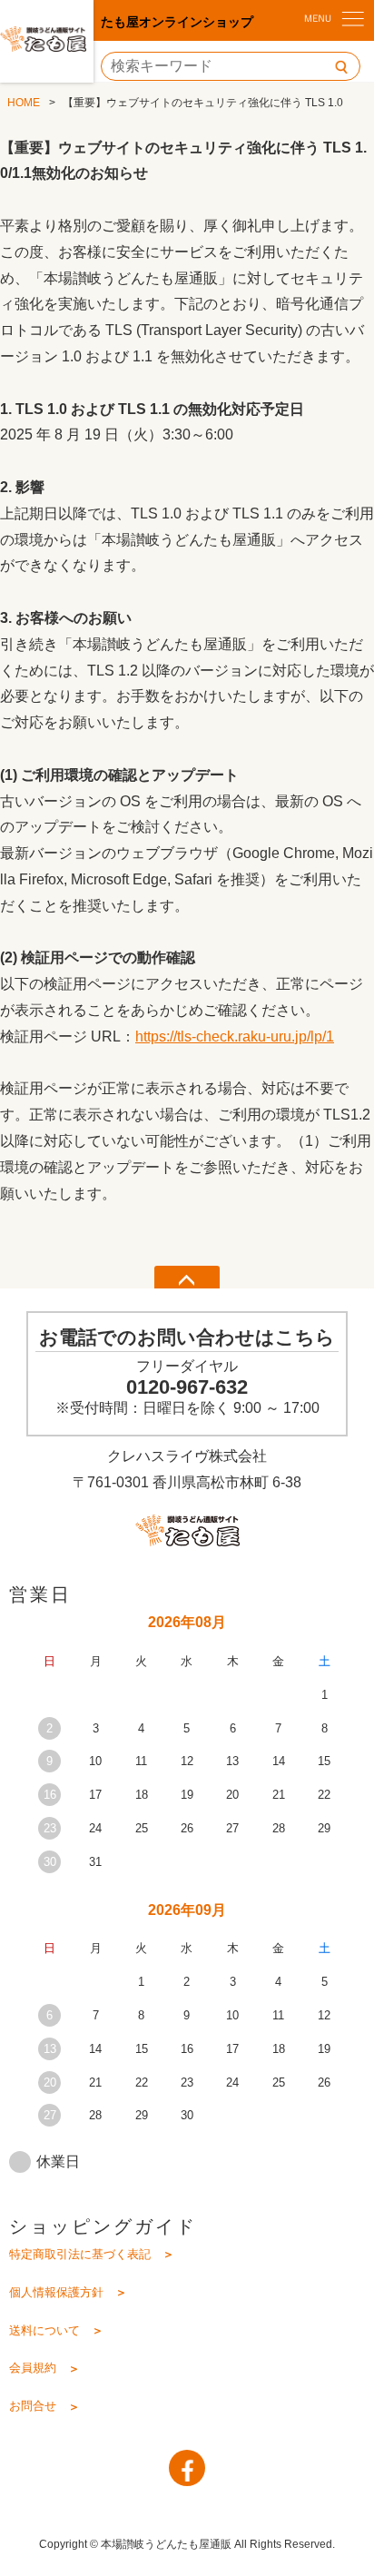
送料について (44, 2330)
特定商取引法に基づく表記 (80, 2254)
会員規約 (33, 2368)
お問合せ (33, 2406)
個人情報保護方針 (56, 2292)
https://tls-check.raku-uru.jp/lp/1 (235, 1036)
